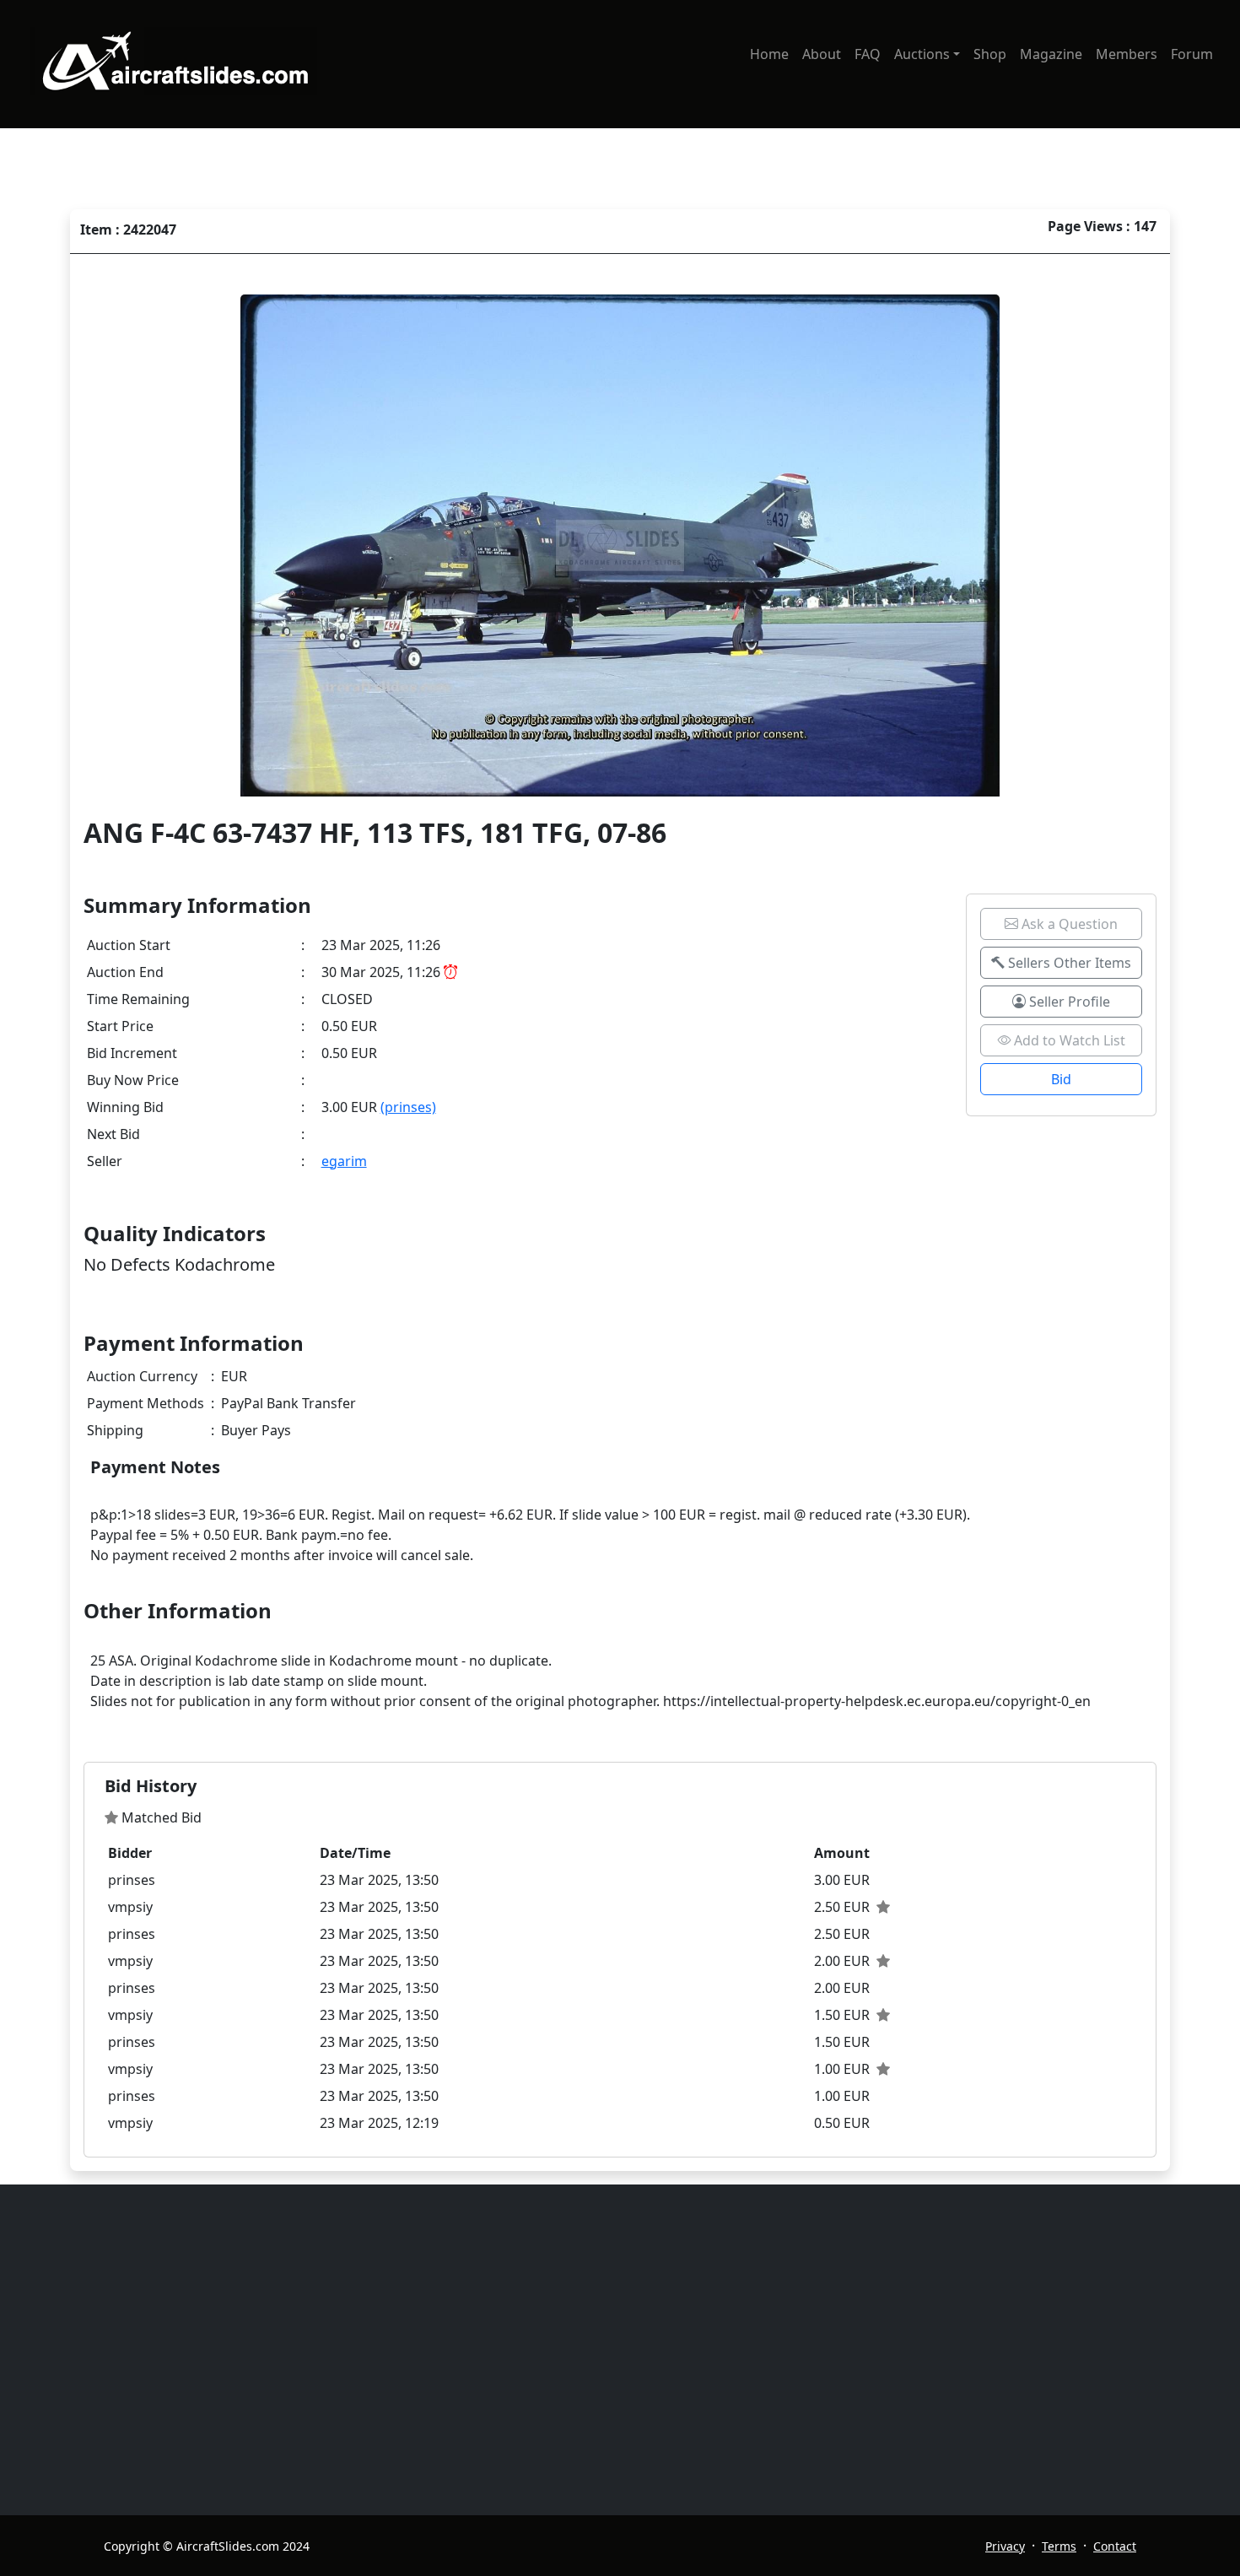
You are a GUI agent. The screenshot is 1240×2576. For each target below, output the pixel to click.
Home (769, 54)
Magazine (1051, 54)
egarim (344, 1161)
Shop (990, 54)
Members (1127, 54)
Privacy (1005, 2546)
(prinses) (408, 1107)
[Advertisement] (610, 2350)
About (822, 54)
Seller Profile (1068, 1002)
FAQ (868, 54)
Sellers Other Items (1068, 963)
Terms (1059, 2546)
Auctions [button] (922, 54)
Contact (1115, 2546)
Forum (1192, 54)
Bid (1061, 1079)
